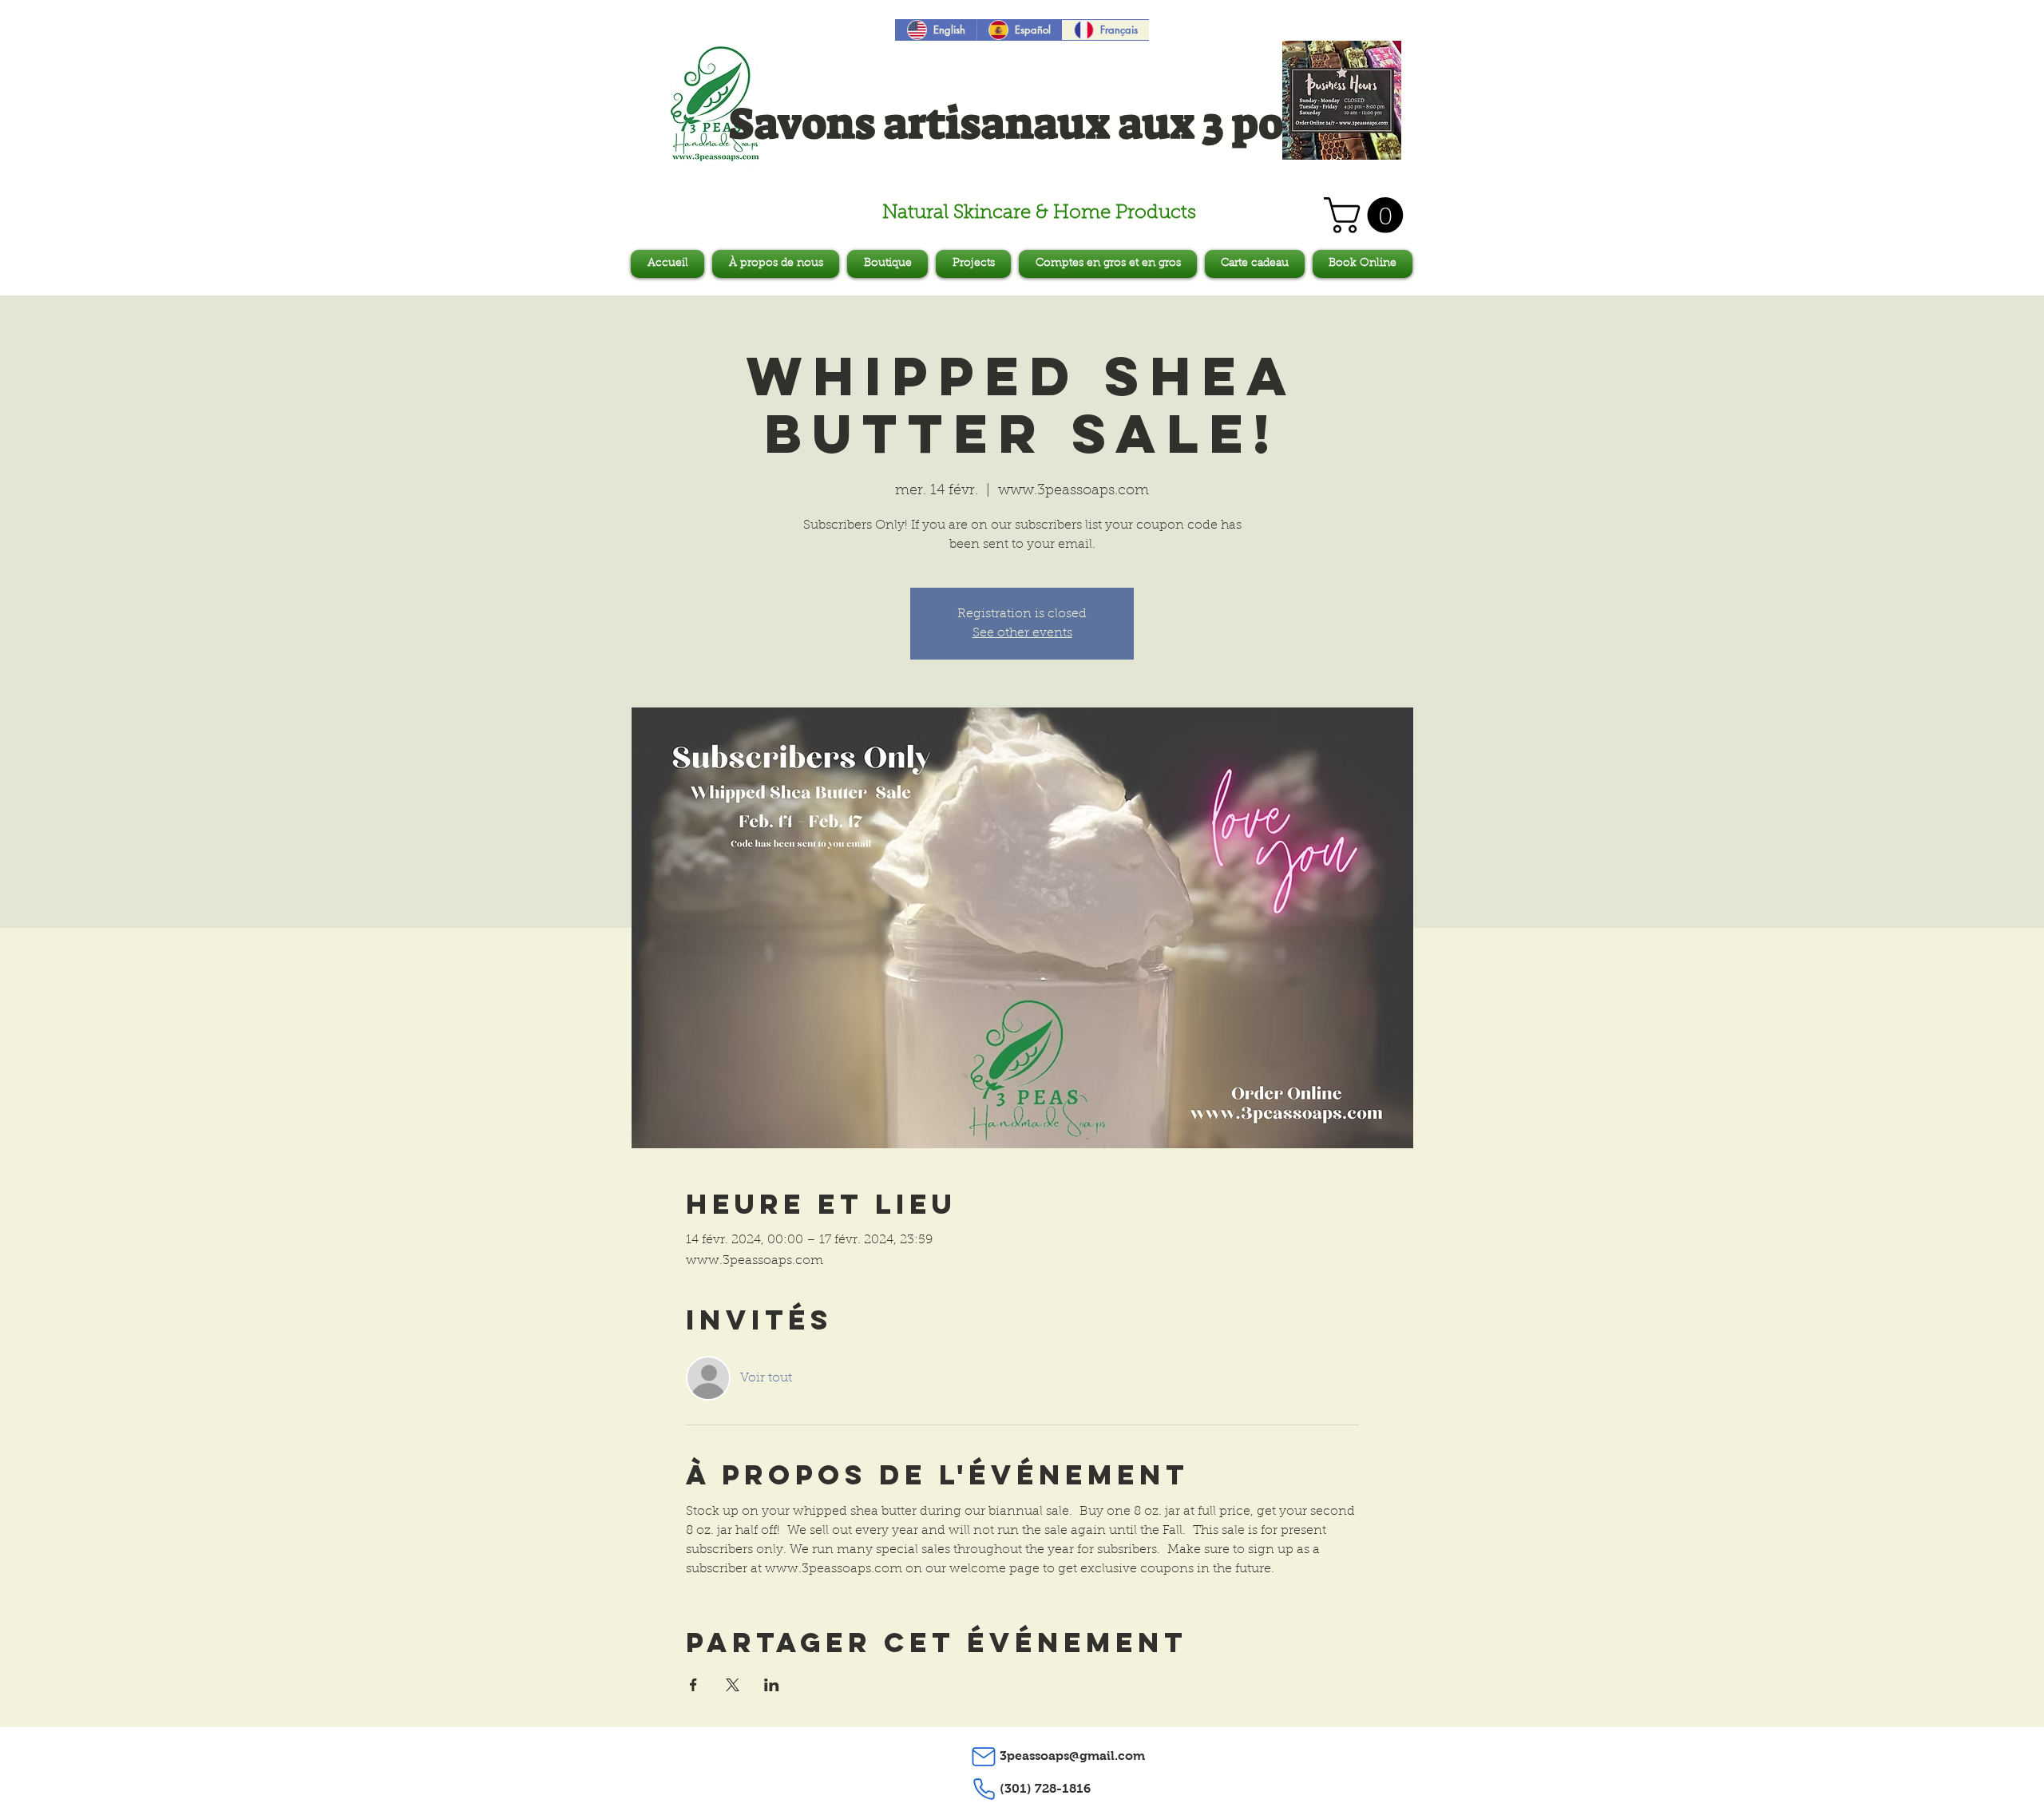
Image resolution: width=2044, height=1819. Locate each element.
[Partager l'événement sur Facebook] (693, 1685)
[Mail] (984, 1757)
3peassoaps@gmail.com (1072, 1756)
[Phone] (984, 1789)
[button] (1368, 215)
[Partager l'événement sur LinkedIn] (772, 1685)
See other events (1022, 633)
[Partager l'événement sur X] (733, 1685)
